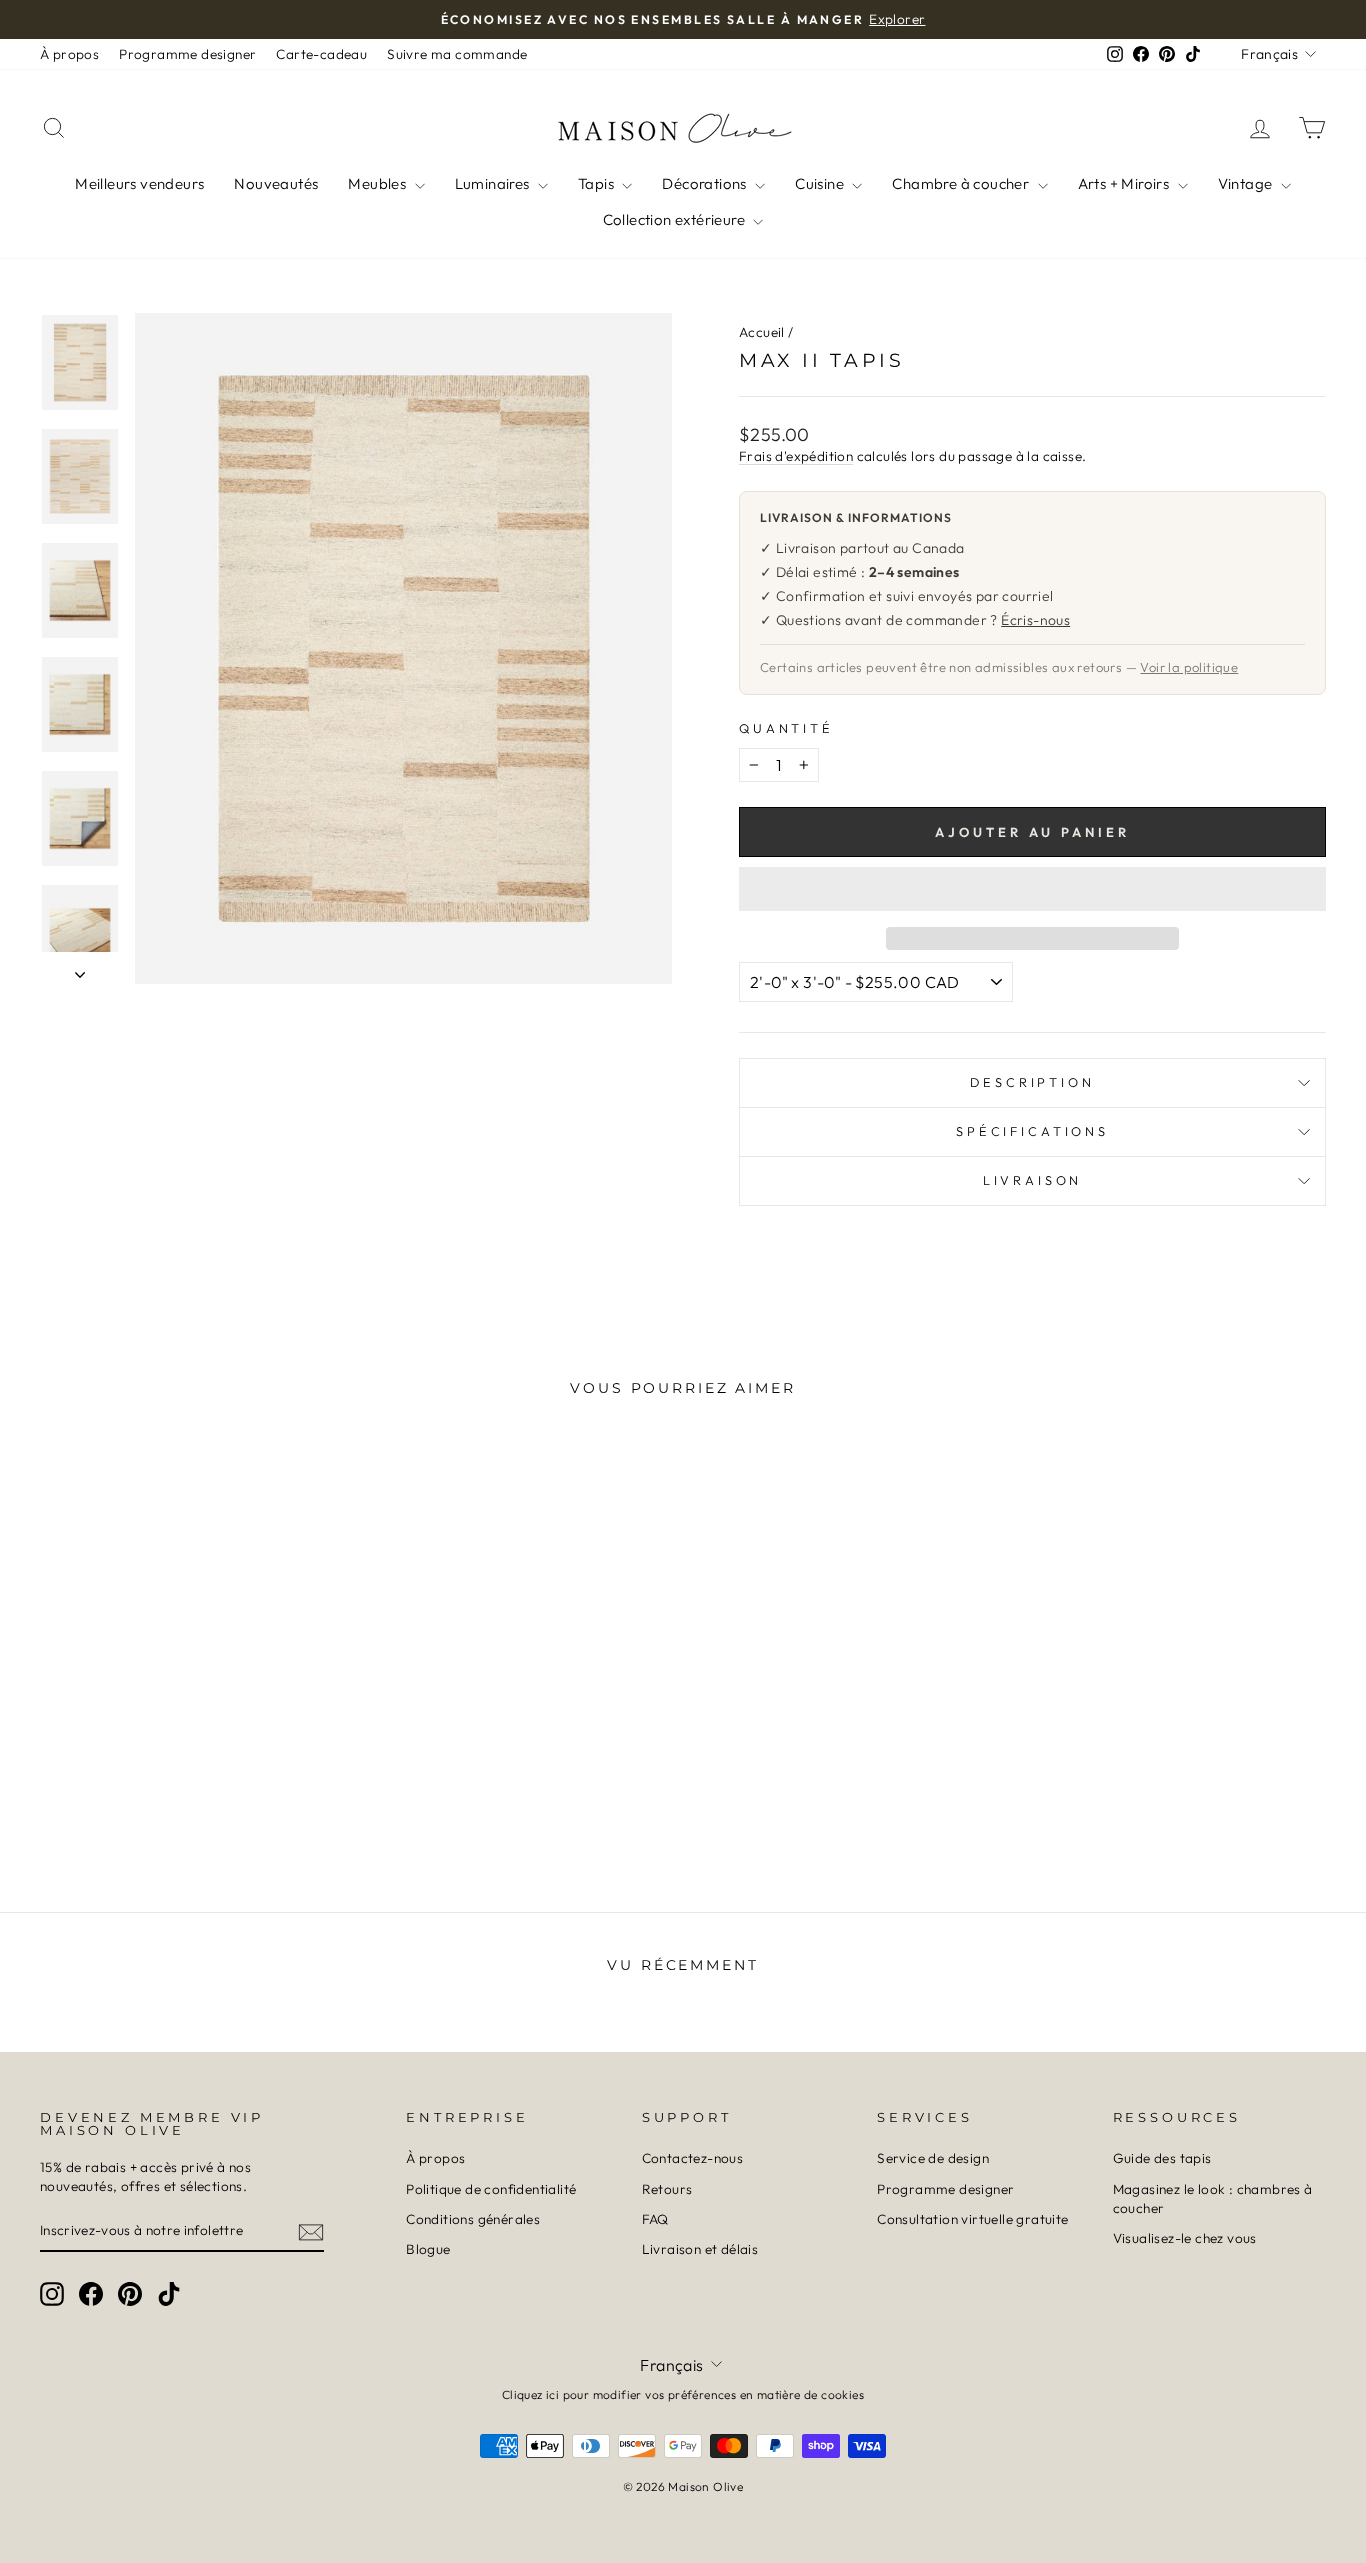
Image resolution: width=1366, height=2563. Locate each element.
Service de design (933, 2158)
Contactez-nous (693, 2158)
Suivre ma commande (457, 54)
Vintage (1247, 183)
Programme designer (187, 54)
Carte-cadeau (321, 54)
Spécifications (1032, 1131)
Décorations (706, 183)
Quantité (786, 728)
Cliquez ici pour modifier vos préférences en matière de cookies (683, 2394)
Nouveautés (276, 183)
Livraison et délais (700, 2249)
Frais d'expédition (796, 456)
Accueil (762, 332)
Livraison (1033, 1180)
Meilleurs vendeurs (139, 183)
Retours (667, 2189)
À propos (69, 54)
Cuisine (821, 183)
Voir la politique (1189, 667)
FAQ (655, 2219)
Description (1032, 1082)
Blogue (428, 2249)
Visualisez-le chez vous (1185, 2238)
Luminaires (494, 183)
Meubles (378, 183)
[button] (1032, 889)
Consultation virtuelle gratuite (972, 2219)
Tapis (597, 183)
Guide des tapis (1162, 2158)
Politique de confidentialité (491, 2189)
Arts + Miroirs (1125, 183)
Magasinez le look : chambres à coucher (1213, 2198)
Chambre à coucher (962, 183)
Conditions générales (473, 2219)
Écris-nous (1035, 620)
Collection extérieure (676, 219)
